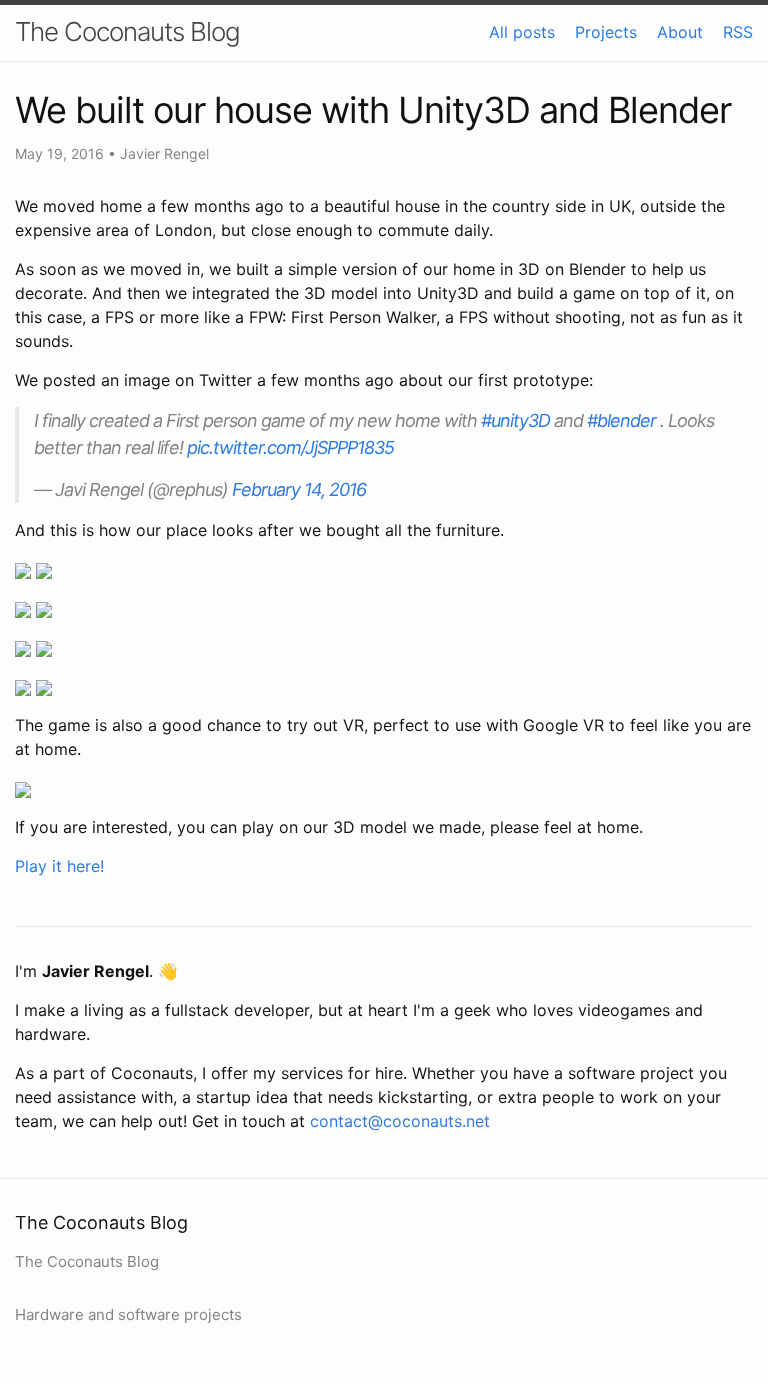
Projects (606, 32)
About (680, 32)
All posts (522, 32)
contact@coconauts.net (400, 1121)
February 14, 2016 (299, 489)
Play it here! (59, 866)
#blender (621, 420)
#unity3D (515, 420)
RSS (738, 32)
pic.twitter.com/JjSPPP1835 (290, 447)
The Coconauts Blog (127, 31)
